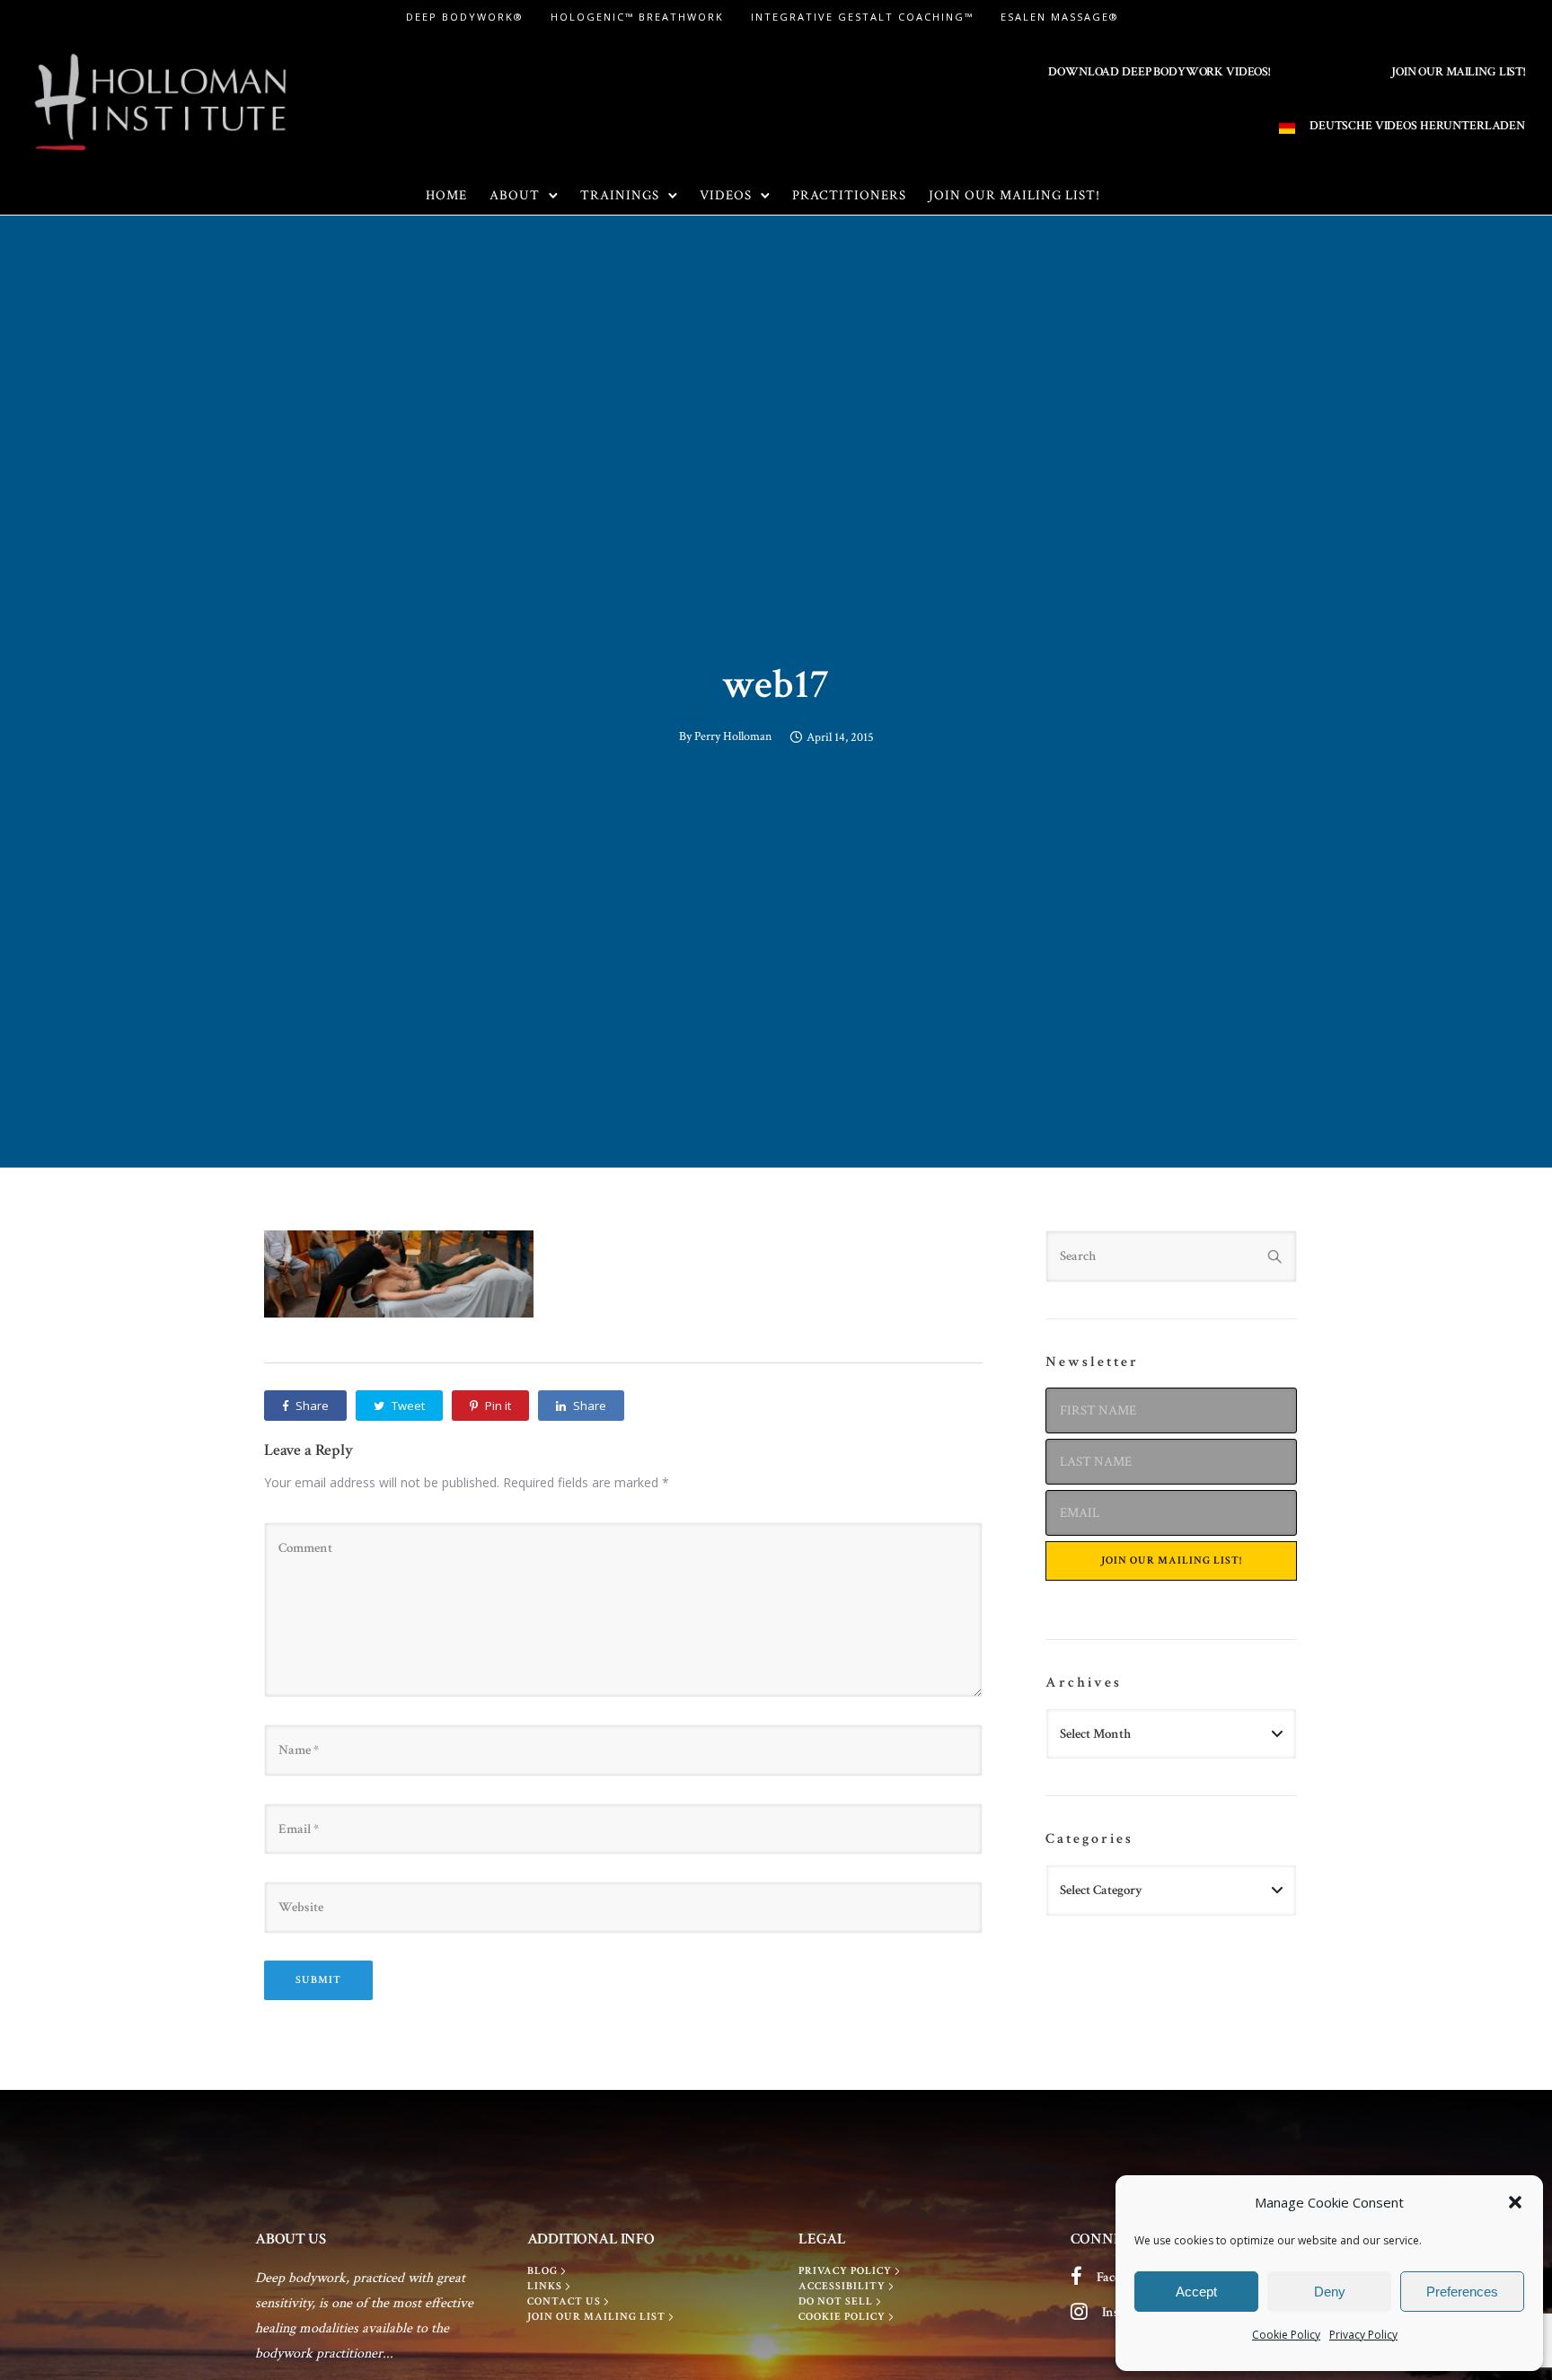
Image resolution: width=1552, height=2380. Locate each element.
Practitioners (849, 195)
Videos (726, 195)
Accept (1196, 2292)
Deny (1330, 2292)
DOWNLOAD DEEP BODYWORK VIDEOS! (1159, 72)
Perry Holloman (733, 736)
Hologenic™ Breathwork (637, 17)
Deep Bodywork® (465, 17)
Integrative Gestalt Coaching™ (862, 17)
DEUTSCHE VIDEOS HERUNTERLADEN (1417, 126)
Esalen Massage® (1060, 17)
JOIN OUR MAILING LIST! (1458, 72)
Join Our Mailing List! (1014, 195)
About (515, 195)
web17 (776, 684)
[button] (1515, 2202)
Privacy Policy (1363, 2335)
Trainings (620, 195)
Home (446, 195)
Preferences (1462, 2292)
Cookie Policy (1286, 2335)
